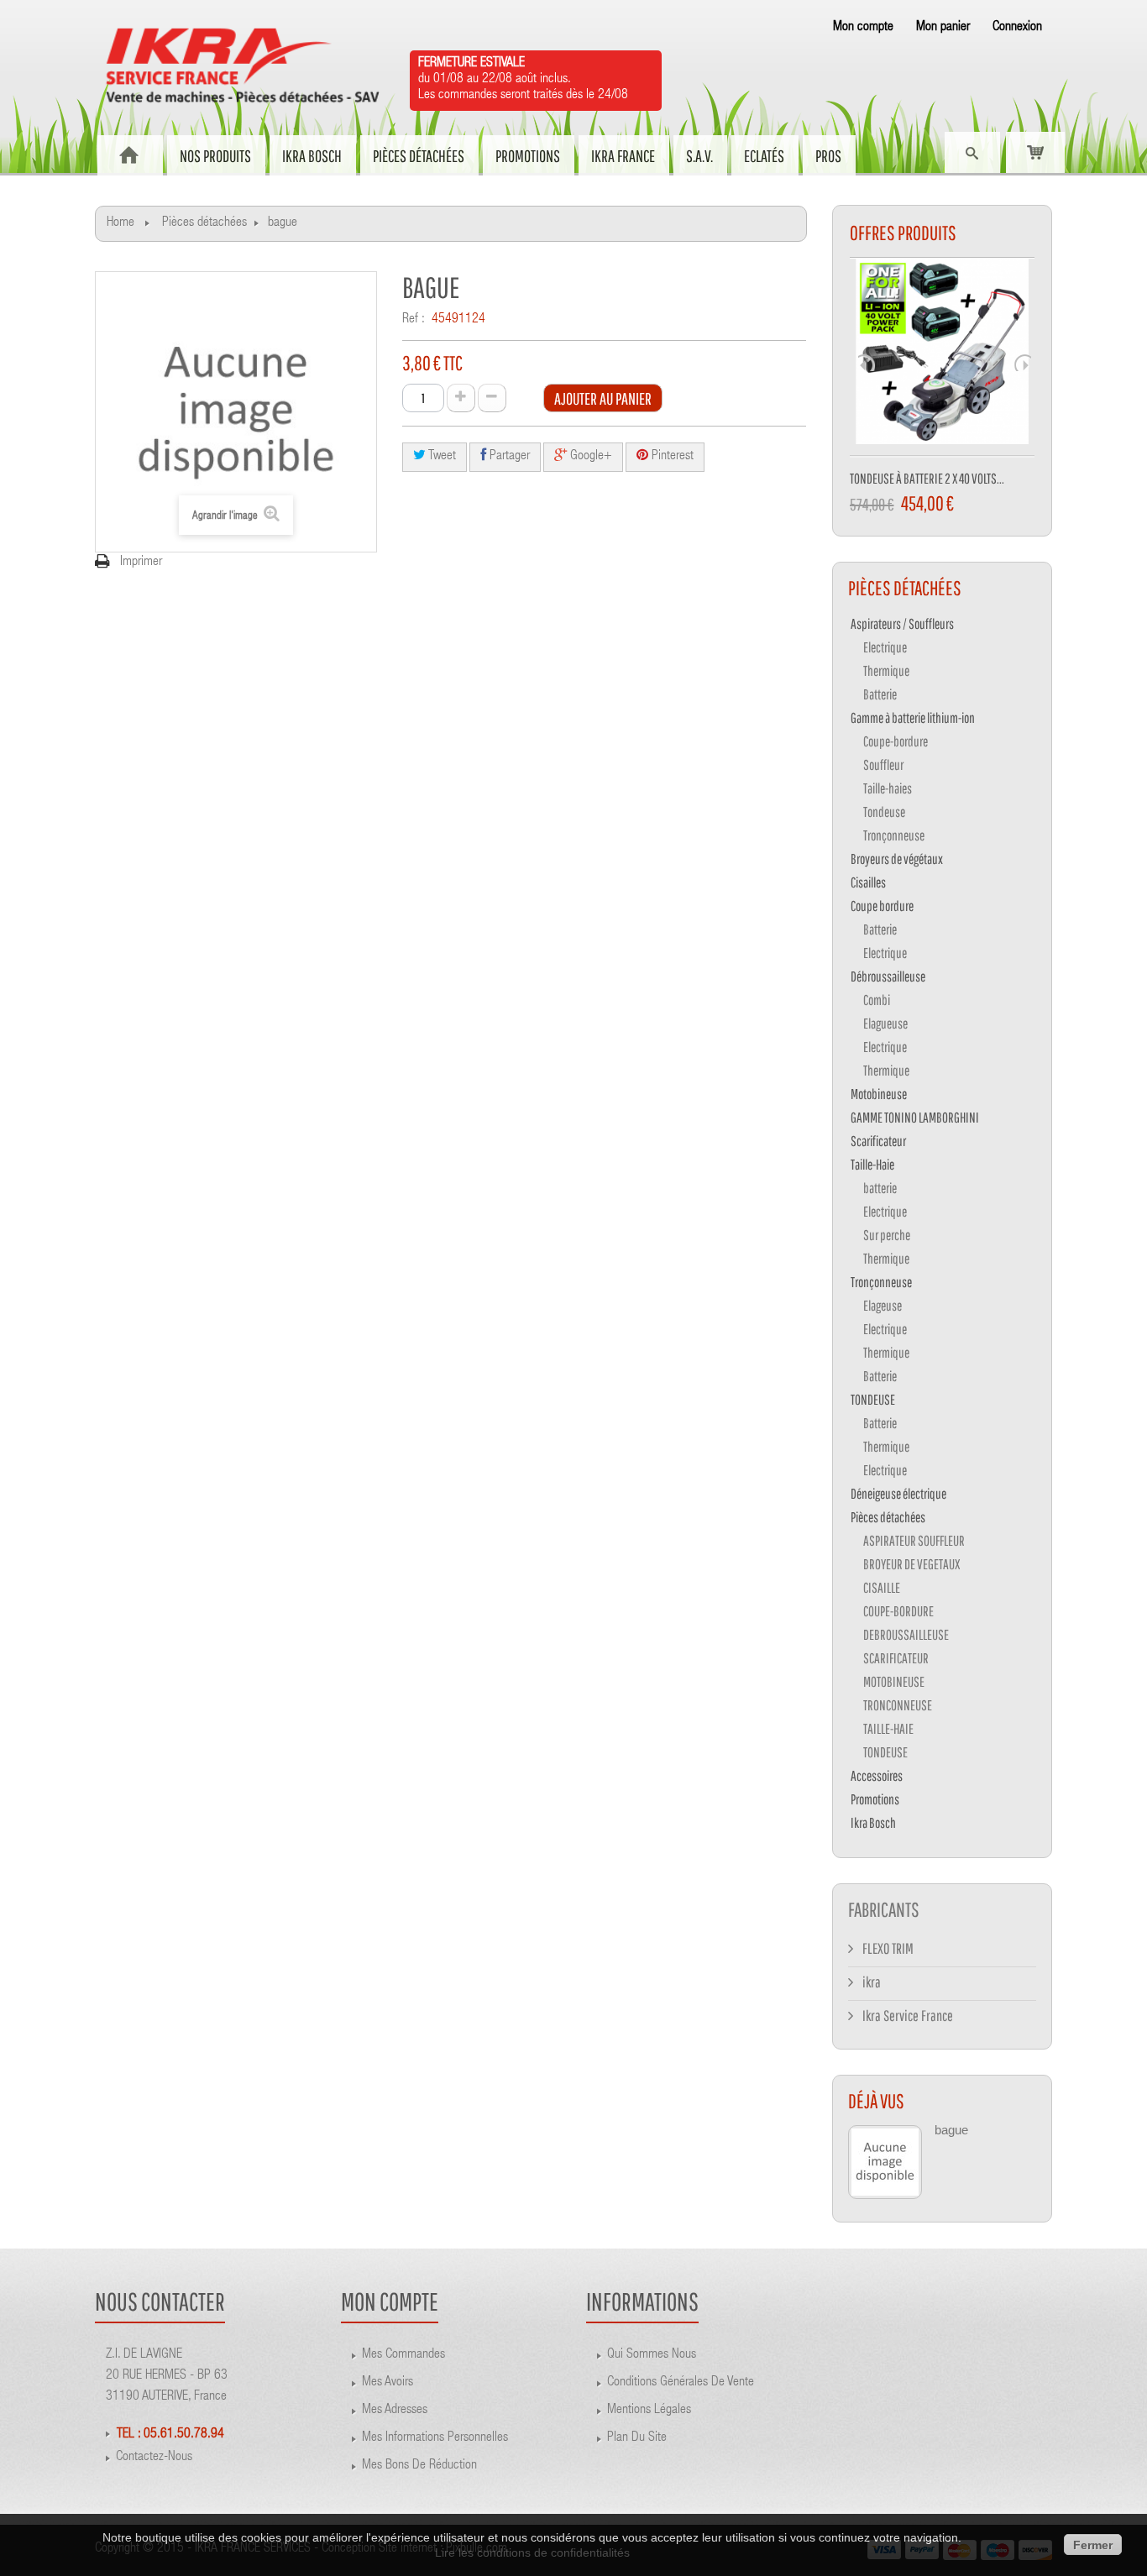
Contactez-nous (154, 2458)
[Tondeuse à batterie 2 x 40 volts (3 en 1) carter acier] (943, 358)
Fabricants (884, 1909)
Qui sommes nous (652, 2355)
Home (120, 223)
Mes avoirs (388, 2383)
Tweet (441, 457)
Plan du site (637, 2438)
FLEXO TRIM (887, 1948)
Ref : (414, 320)
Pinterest (671, 457)
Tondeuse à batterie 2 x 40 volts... (927, 478)
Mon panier (943, 28)
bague (951, 2130)
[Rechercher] (972, 154)
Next (1023, 363)
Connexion (1017, 28)
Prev (867, 363)
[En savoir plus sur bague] (885, 2162)
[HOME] (129, 155)
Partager (508, 457)
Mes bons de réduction (419, 2466)
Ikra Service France (906, 2016)
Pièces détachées (204, 223)
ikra (870, 1982)
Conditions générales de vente (681, 2383)
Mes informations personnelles (435, 2438)
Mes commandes (403, 2355)
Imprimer (141, 563)
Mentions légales (649, 2411)
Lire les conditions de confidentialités (532, 2552)
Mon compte (863, 28)
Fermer (1093, 2545)
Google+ (589, 457)
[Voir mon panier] (1035, 152)
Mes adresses (395, 2411)
